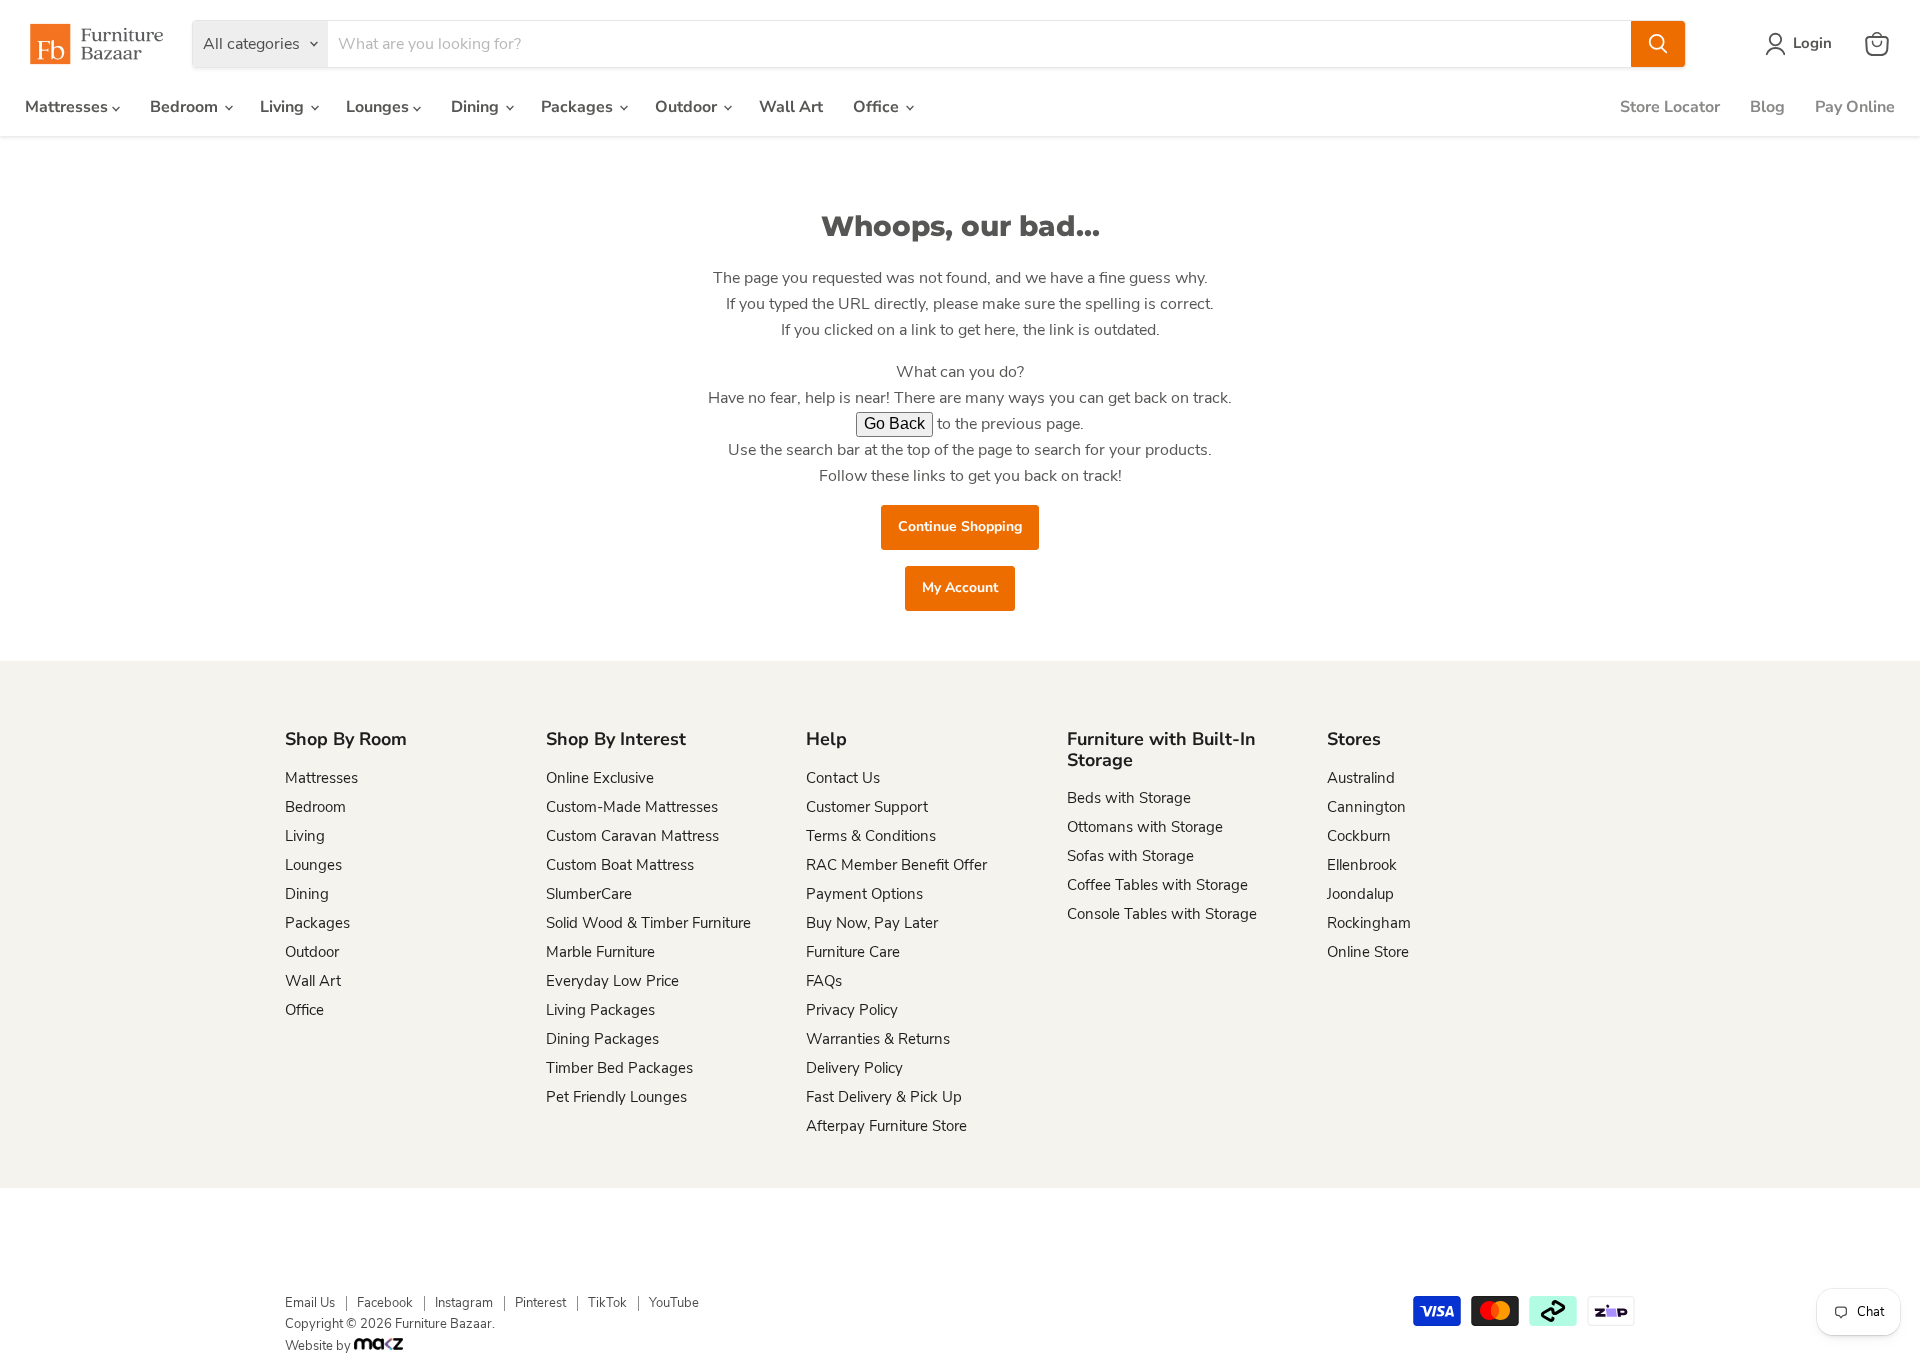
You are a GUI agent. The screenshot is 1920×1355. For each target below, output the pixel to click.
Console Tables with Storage (1162, 914)
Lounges (379, 107)
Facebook (385, 1303)
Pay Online (1855, 107)
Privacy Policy (852, 1010)
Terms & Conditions (871, 836)
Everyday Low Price (612, 981)
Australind (1361, 778)
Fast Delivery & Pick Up (884, 1097)
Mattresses (68, 107)
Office (878, 107)
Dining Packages (602, 1039)
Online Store (1368, 952)
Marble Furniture (600, 952)
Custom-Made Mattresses (632, 807)
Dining (477, 107)
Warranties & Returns (878, 1039)
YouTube (674, 1303)
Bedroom (186, 107)
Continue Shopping (960, 526)
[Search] (1658, 44)
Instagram (464, 1303)
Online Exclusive (600, 778)
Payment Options (864, 894)
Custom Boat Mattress (620, 865)
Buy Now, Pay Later (872, 923)
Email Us (310, 1303)
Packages (579, 107)
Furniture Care (853, 952)
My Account (960, 587)
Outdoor (688, 107)
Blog (1767, 107)
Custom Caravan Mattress (632, 836)
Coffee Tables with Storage (1157, 885)
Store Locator (1670, 107)
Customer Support (867, 807)
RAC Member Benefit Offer (896, 865)
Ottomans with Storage (1145, 827)
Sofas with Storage (1130, 856)
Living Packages (600, 1010)
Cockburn (1359, 836)
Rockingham (1369, 923)
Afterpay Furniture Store (886, 1126)
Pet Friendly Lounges (616, 1097)
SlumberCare (589, 894)
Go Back (894, 423)
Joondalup (1360, 894)
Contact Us (843, 778)
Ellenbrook (1362, 865)
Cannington (1366, 807)
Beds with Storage (1129, 798)
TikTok (607, 1303)
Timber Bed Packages (619, 1068)
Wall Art (791, 107)
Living (284, 107)
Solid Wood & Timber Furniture (648, 923)
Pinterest (540, 1303)
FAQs (824, 981)
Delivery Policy (854, 1068)
